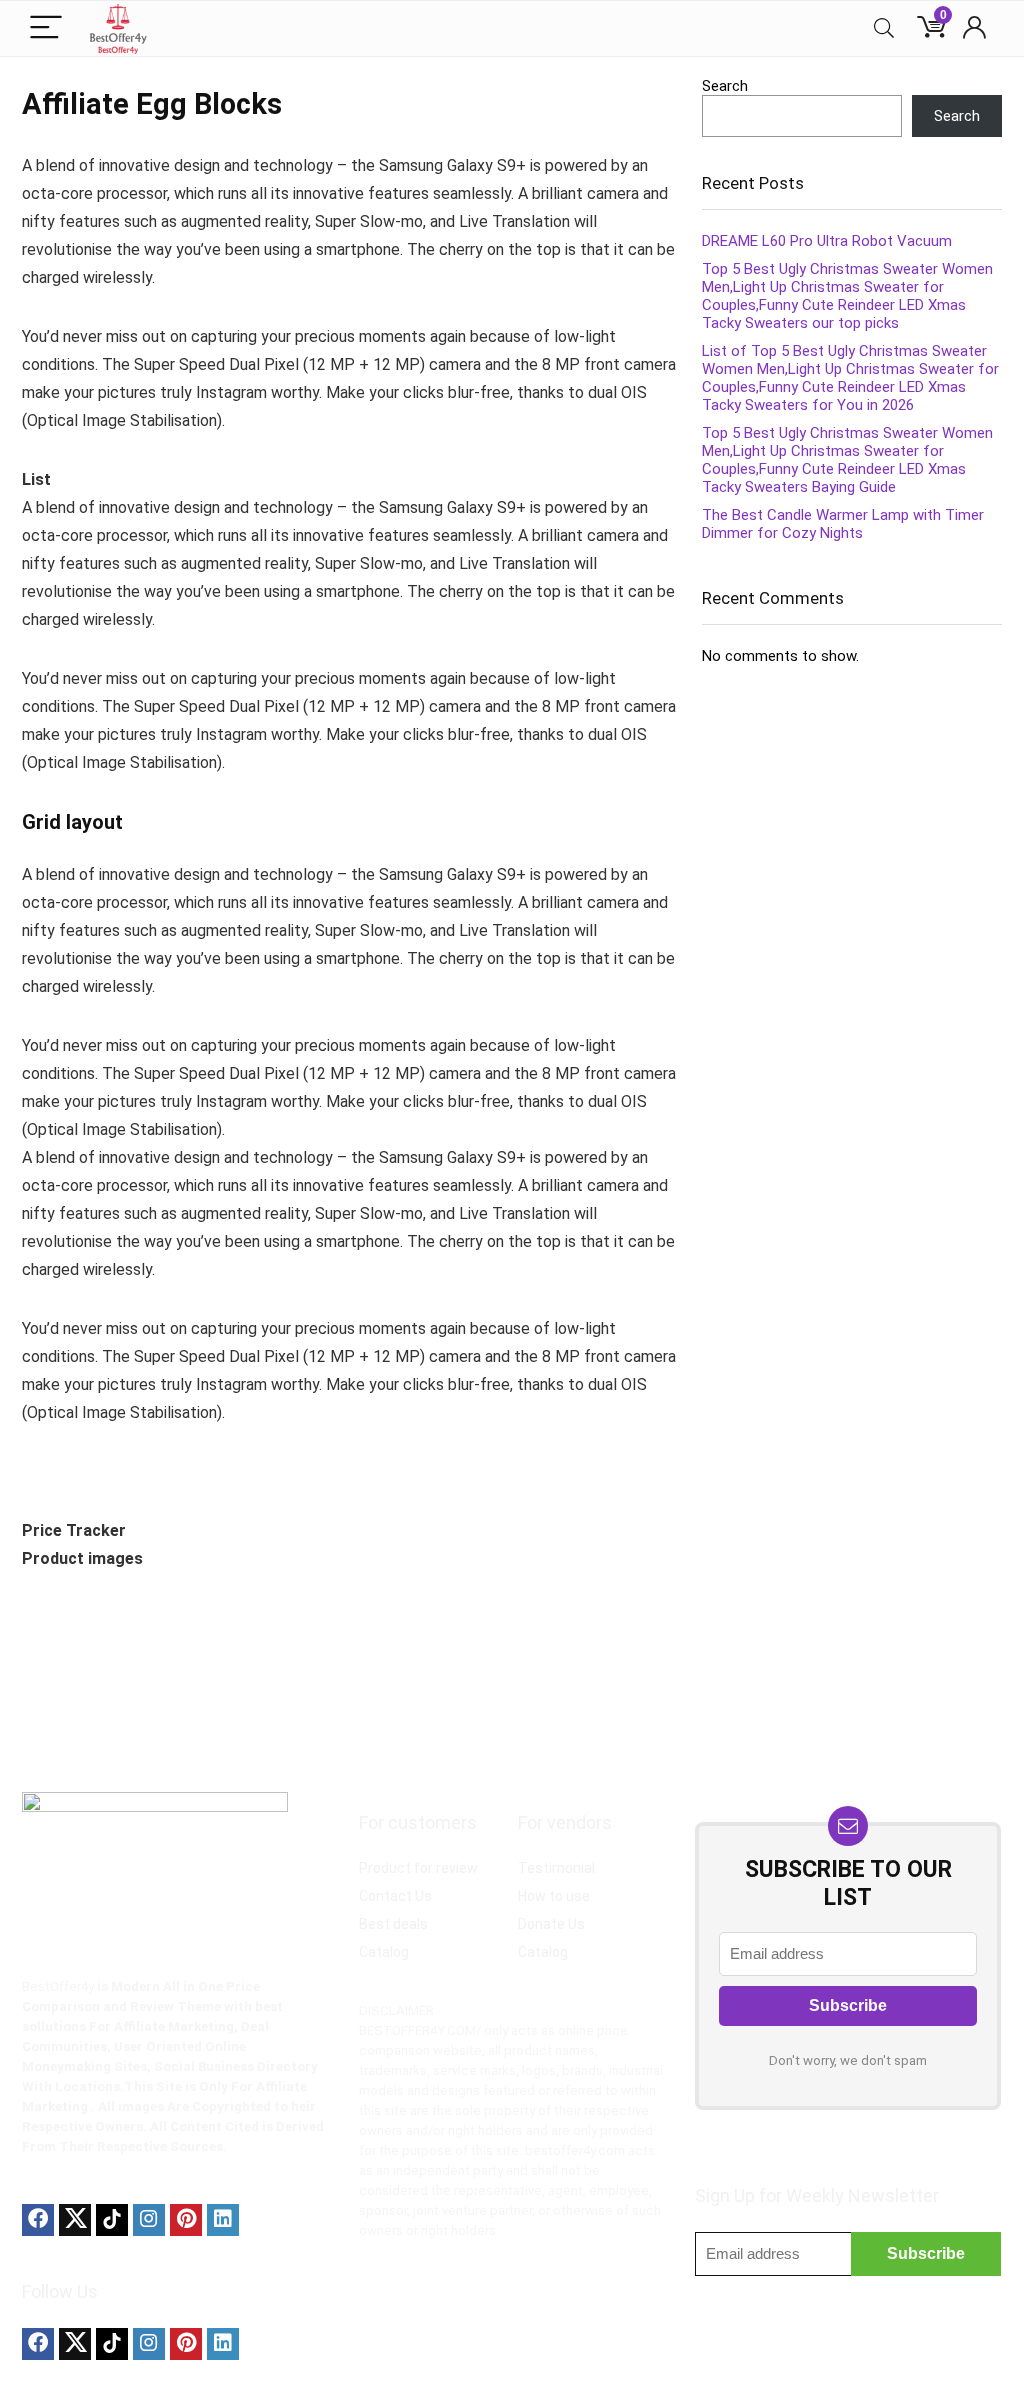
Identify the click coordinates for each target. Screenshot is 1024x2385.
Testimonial (556, 1868)
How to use (554, 1896)
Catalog (384, 1952)
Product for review (418, 1868)
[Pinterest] (186, 2220)
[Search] (884, 28)
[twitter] (75, 2220)
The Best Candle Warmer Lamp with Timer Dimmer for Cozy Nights (843, 524)
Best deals (393, 1924)
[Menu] (46, 28)
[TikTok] (112, 2220)
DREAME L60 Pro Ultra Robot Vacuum (827, 241)
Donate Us (551, 1924)
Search (725, 86)
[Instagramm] (149, 2220)
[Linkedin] (223, 2220)
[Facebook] (38, 2220)
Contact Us (395, 1896)
